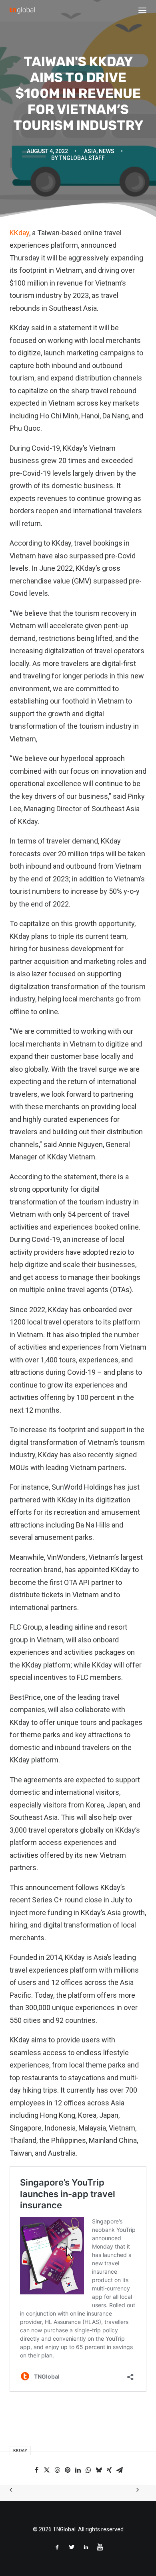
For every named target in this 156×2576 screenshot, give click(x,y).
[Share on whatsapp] (88, 2470)
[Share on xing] (109, 2470)
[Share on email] (120, 2470)
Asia (90, 151)
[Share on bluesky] (99, 2470)
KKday (19, 233)
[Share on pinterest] (68, 2470)
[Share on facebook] (36, 2470)
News (107, 151)
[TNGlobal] (22, 10)
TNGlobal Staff (82, 158)
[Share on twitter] (47, 2470)
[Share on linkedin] (78, 2470)
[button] (142, 10)
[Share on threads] (57, 2470)
